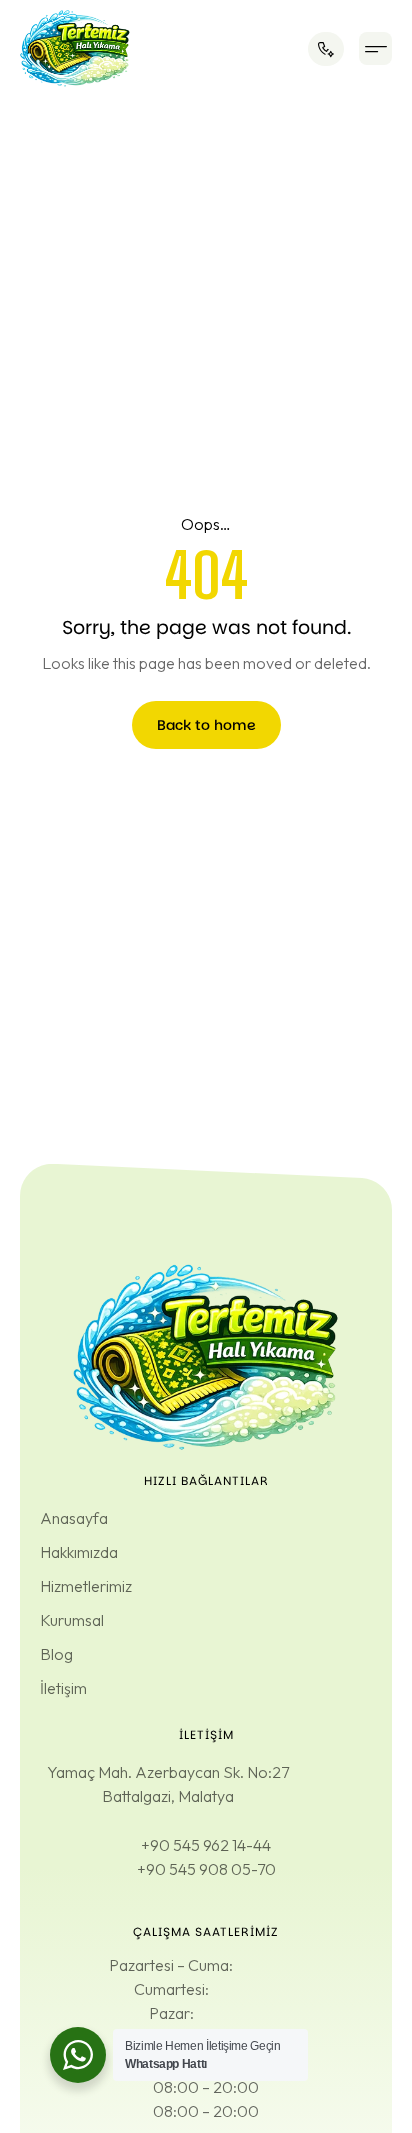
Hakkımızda (79, 1552)
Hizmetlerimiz (86, 1586)
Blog (56, 1654)
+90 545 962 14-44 (206, 1845)
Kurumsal (72, 1620)
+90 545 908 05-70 (206, 1869)
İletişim (63, 1688)
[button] (375, 48)
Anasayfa (74, 1518)
